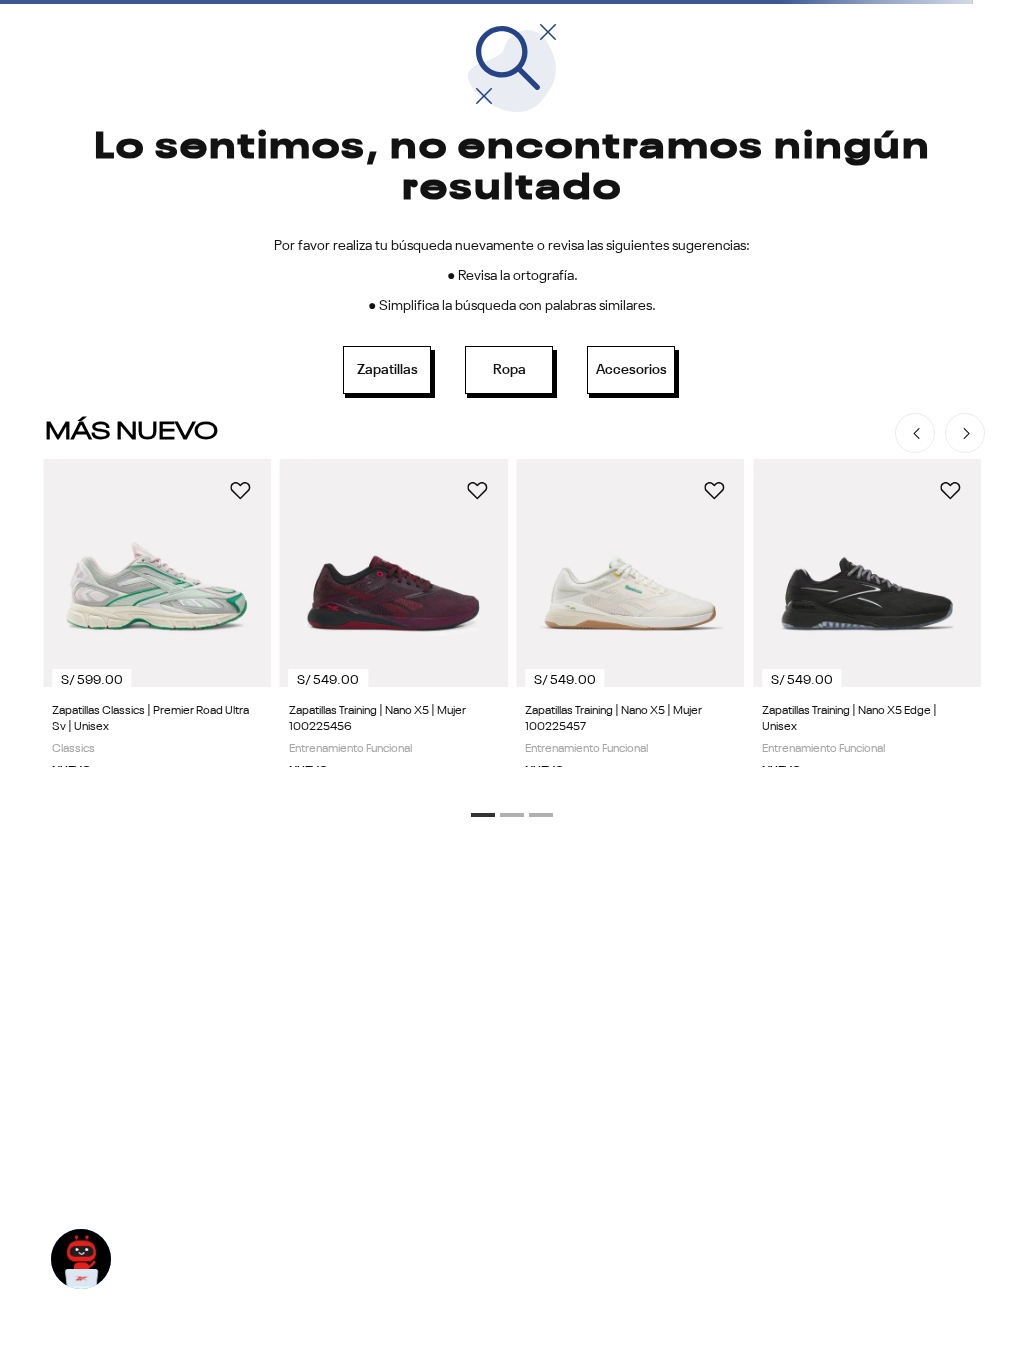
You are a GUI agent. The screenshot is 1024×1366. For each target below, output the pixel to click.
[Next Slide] (965, 433)
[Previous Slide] (915, 433)
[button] (483, 815)
